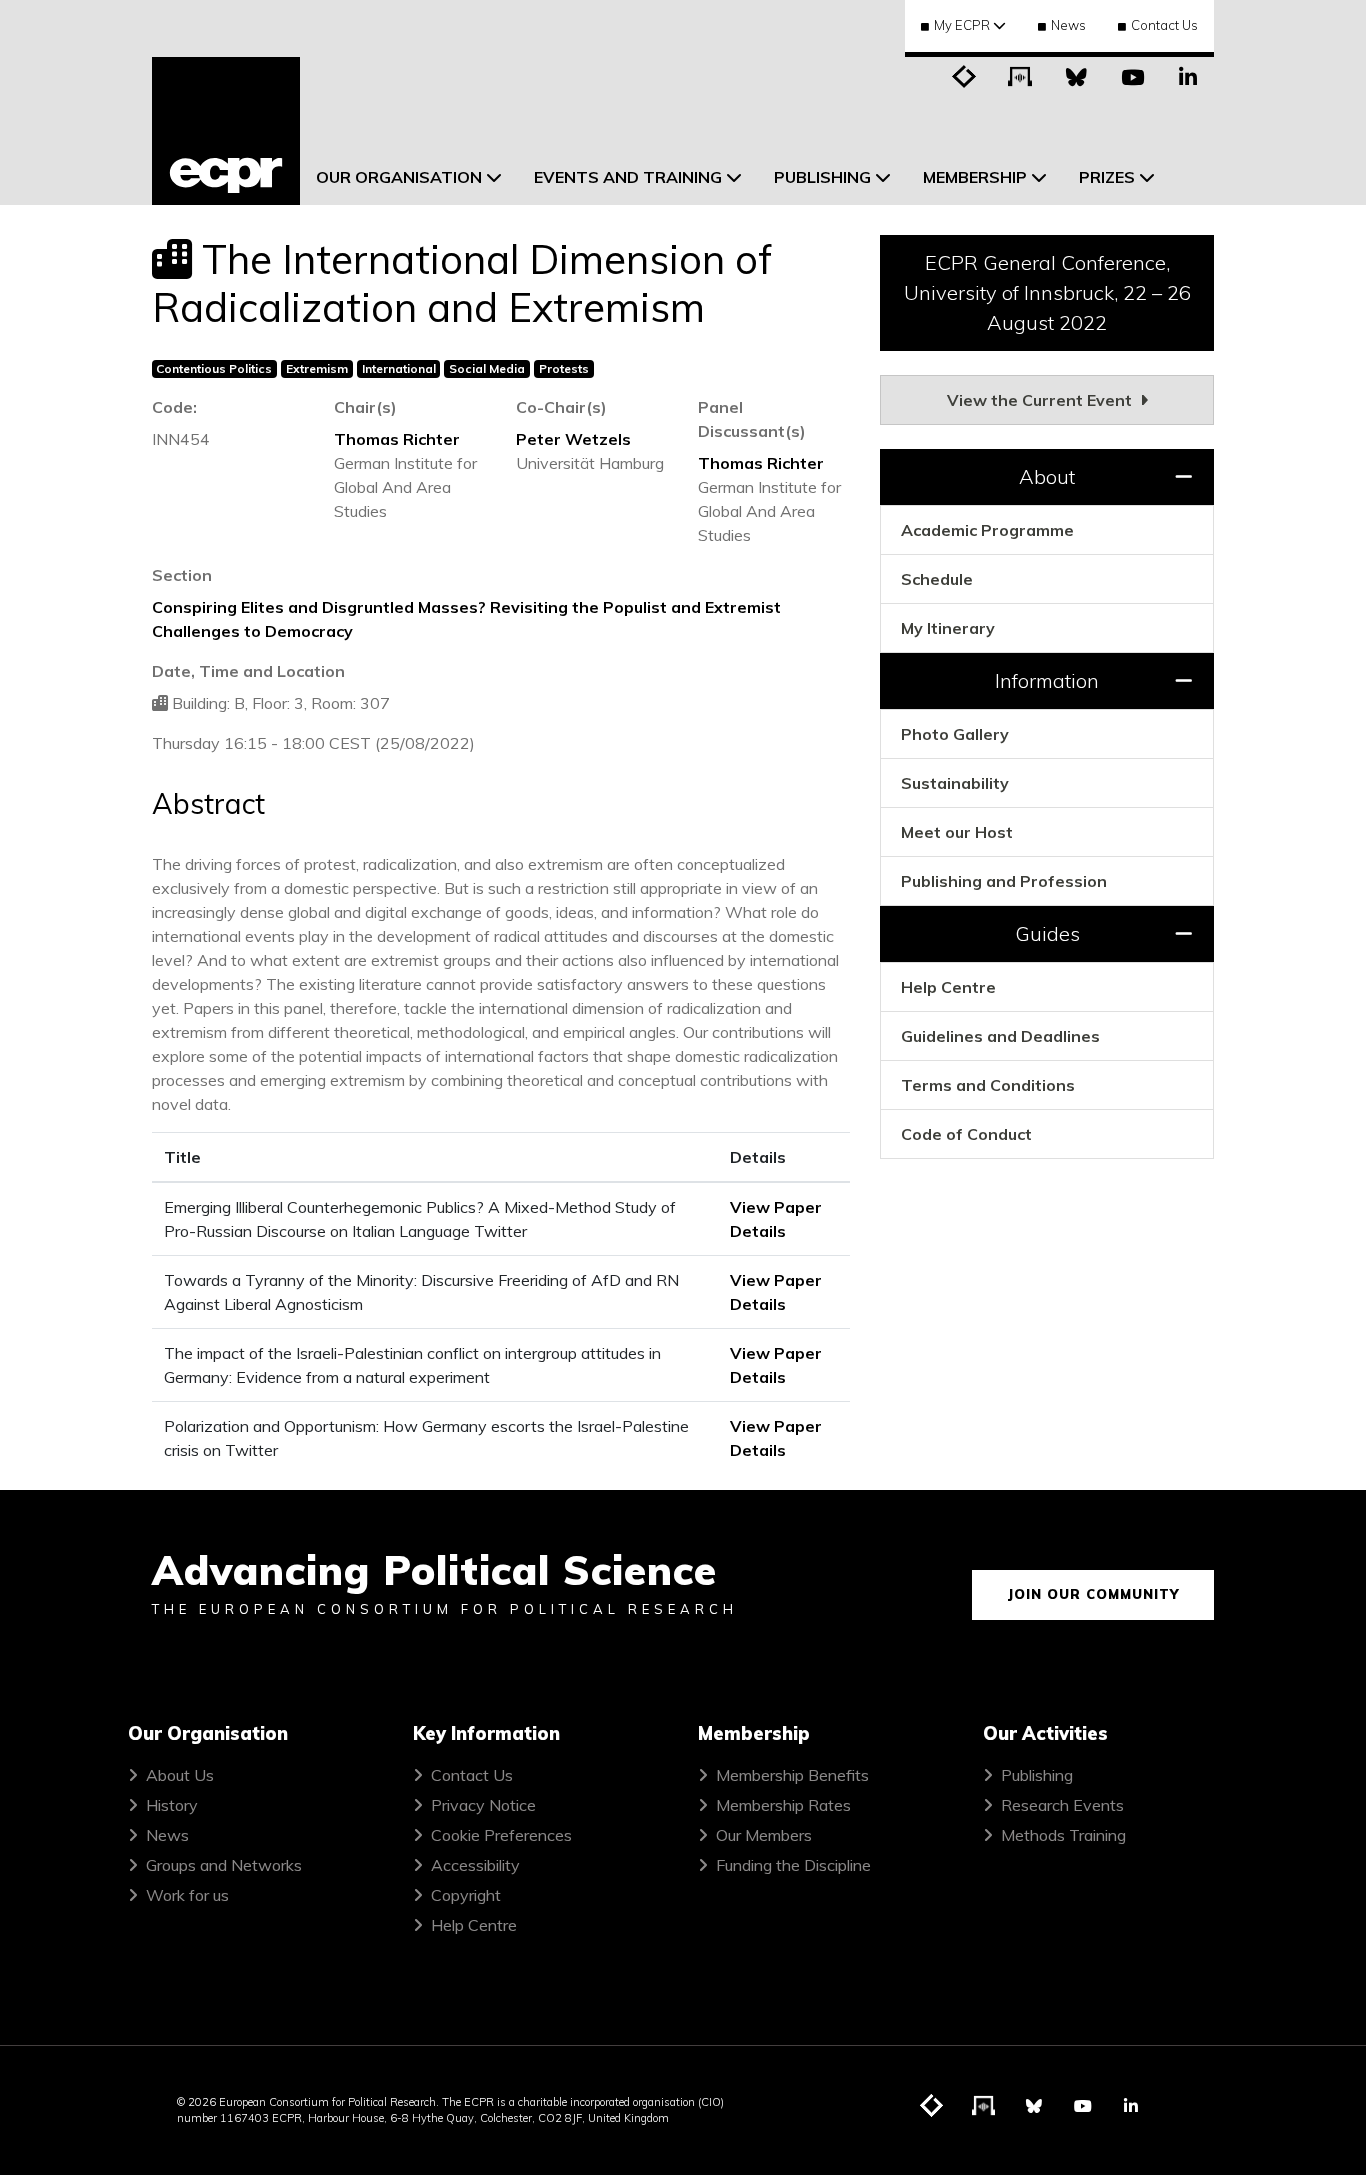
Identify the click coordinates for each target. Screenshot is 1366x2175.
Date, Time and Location (248, 671)
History (172, 1805)
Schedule (937, 579)
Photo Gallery (955, 734)
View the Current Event (1041, 400)
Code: (174, 407)
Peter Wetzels (573, 439)
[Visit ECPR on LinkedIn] (1188, 75)
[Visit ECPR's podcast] (1020, 75)
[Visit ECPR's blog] (964, 75)
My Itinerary (948, 628)
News (1068, 25)
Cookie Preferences (501, 1835)
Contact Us (1164, 25)
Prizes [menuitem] (1107, 177)
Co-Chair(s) (561, 407)
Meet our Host (957, 832)
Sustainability (955, 783)
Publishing (1037, 1775)
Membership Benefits (792, 1775)
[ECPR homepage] (226, 131)
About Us (180, 1775)
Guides (1047, 933)
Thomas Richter (397, 439)
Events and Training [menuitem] (628, 177)
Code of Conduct (966, 1134)
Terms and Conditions (988, 1085)
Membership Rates (783, 1805)
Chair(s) (365, 407)
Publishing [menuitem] (822, 177)
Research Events (1062, 1805)
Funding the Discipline (793, 1865)
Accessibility (475, 1865)
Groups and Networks (224, 1865)
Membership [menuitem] (975, 177)
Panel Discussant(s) (752, 419)
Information (1047, 680)
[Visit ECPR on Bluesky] (1076, 75)
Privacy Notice (483, 1805)
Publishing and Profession (1004, 881)
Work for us (187, 1895)
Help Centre (948, 987)
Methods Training (1063, 1835)
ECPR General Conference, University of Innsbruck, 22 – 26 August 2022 (1047, 292)
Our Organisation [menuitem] (399, 177)
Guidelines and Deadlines (1000, 1036)
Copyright (466, 1895)
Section (182, 575)
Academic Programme (987, 530)
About (1047, 476)
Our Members (764, 1835)
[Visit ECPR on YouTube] (1132, 75)
